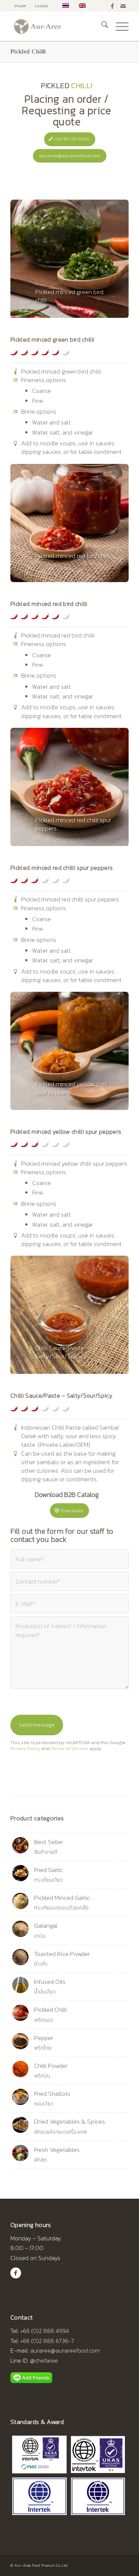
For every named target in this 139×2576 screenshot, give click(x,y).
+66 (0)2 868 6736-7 (47, 2341)
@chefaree (44, 2360)
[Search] (101, 26)
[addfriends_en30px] (31, 2378)
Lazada (42, 6)
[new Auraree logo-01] (58, 26)
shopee (20, 6)
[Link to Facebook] (112, 6)
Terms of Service (69, 1748)
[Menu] (118, 26)
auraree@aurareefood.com (65, 2350)
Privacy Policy (25, 1748)
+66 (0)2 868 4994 (45, 2331)
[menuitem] (20, 6)
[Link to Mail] (123, 6)
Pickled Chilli (28, 51)
